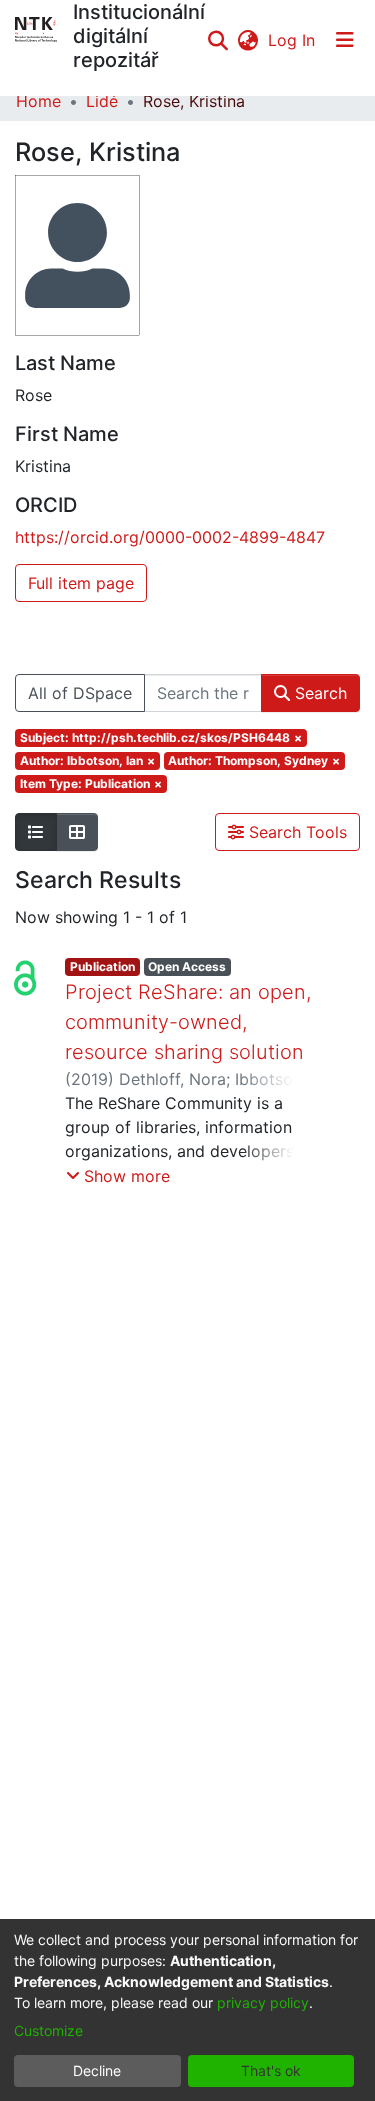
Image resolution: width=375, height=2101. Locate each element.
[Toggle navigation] (345, 40)
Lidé (102, 101)
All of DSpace (80, 693)
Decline (97, 2070)
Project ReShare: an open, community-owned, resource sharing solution (188, 1022)
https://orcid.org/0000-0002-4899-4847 (170, 537)
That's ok (271, 2070)
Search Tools (295, 832)
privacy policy (263, 2002)
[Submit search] (217, 40)
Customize (48, 2030)
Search (318, 693)
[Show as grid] (77, 832)
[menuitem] (247, 40)
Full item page (81, 583)
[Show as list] (36, 832)
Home (38, 101)
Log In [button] (292, 40)
